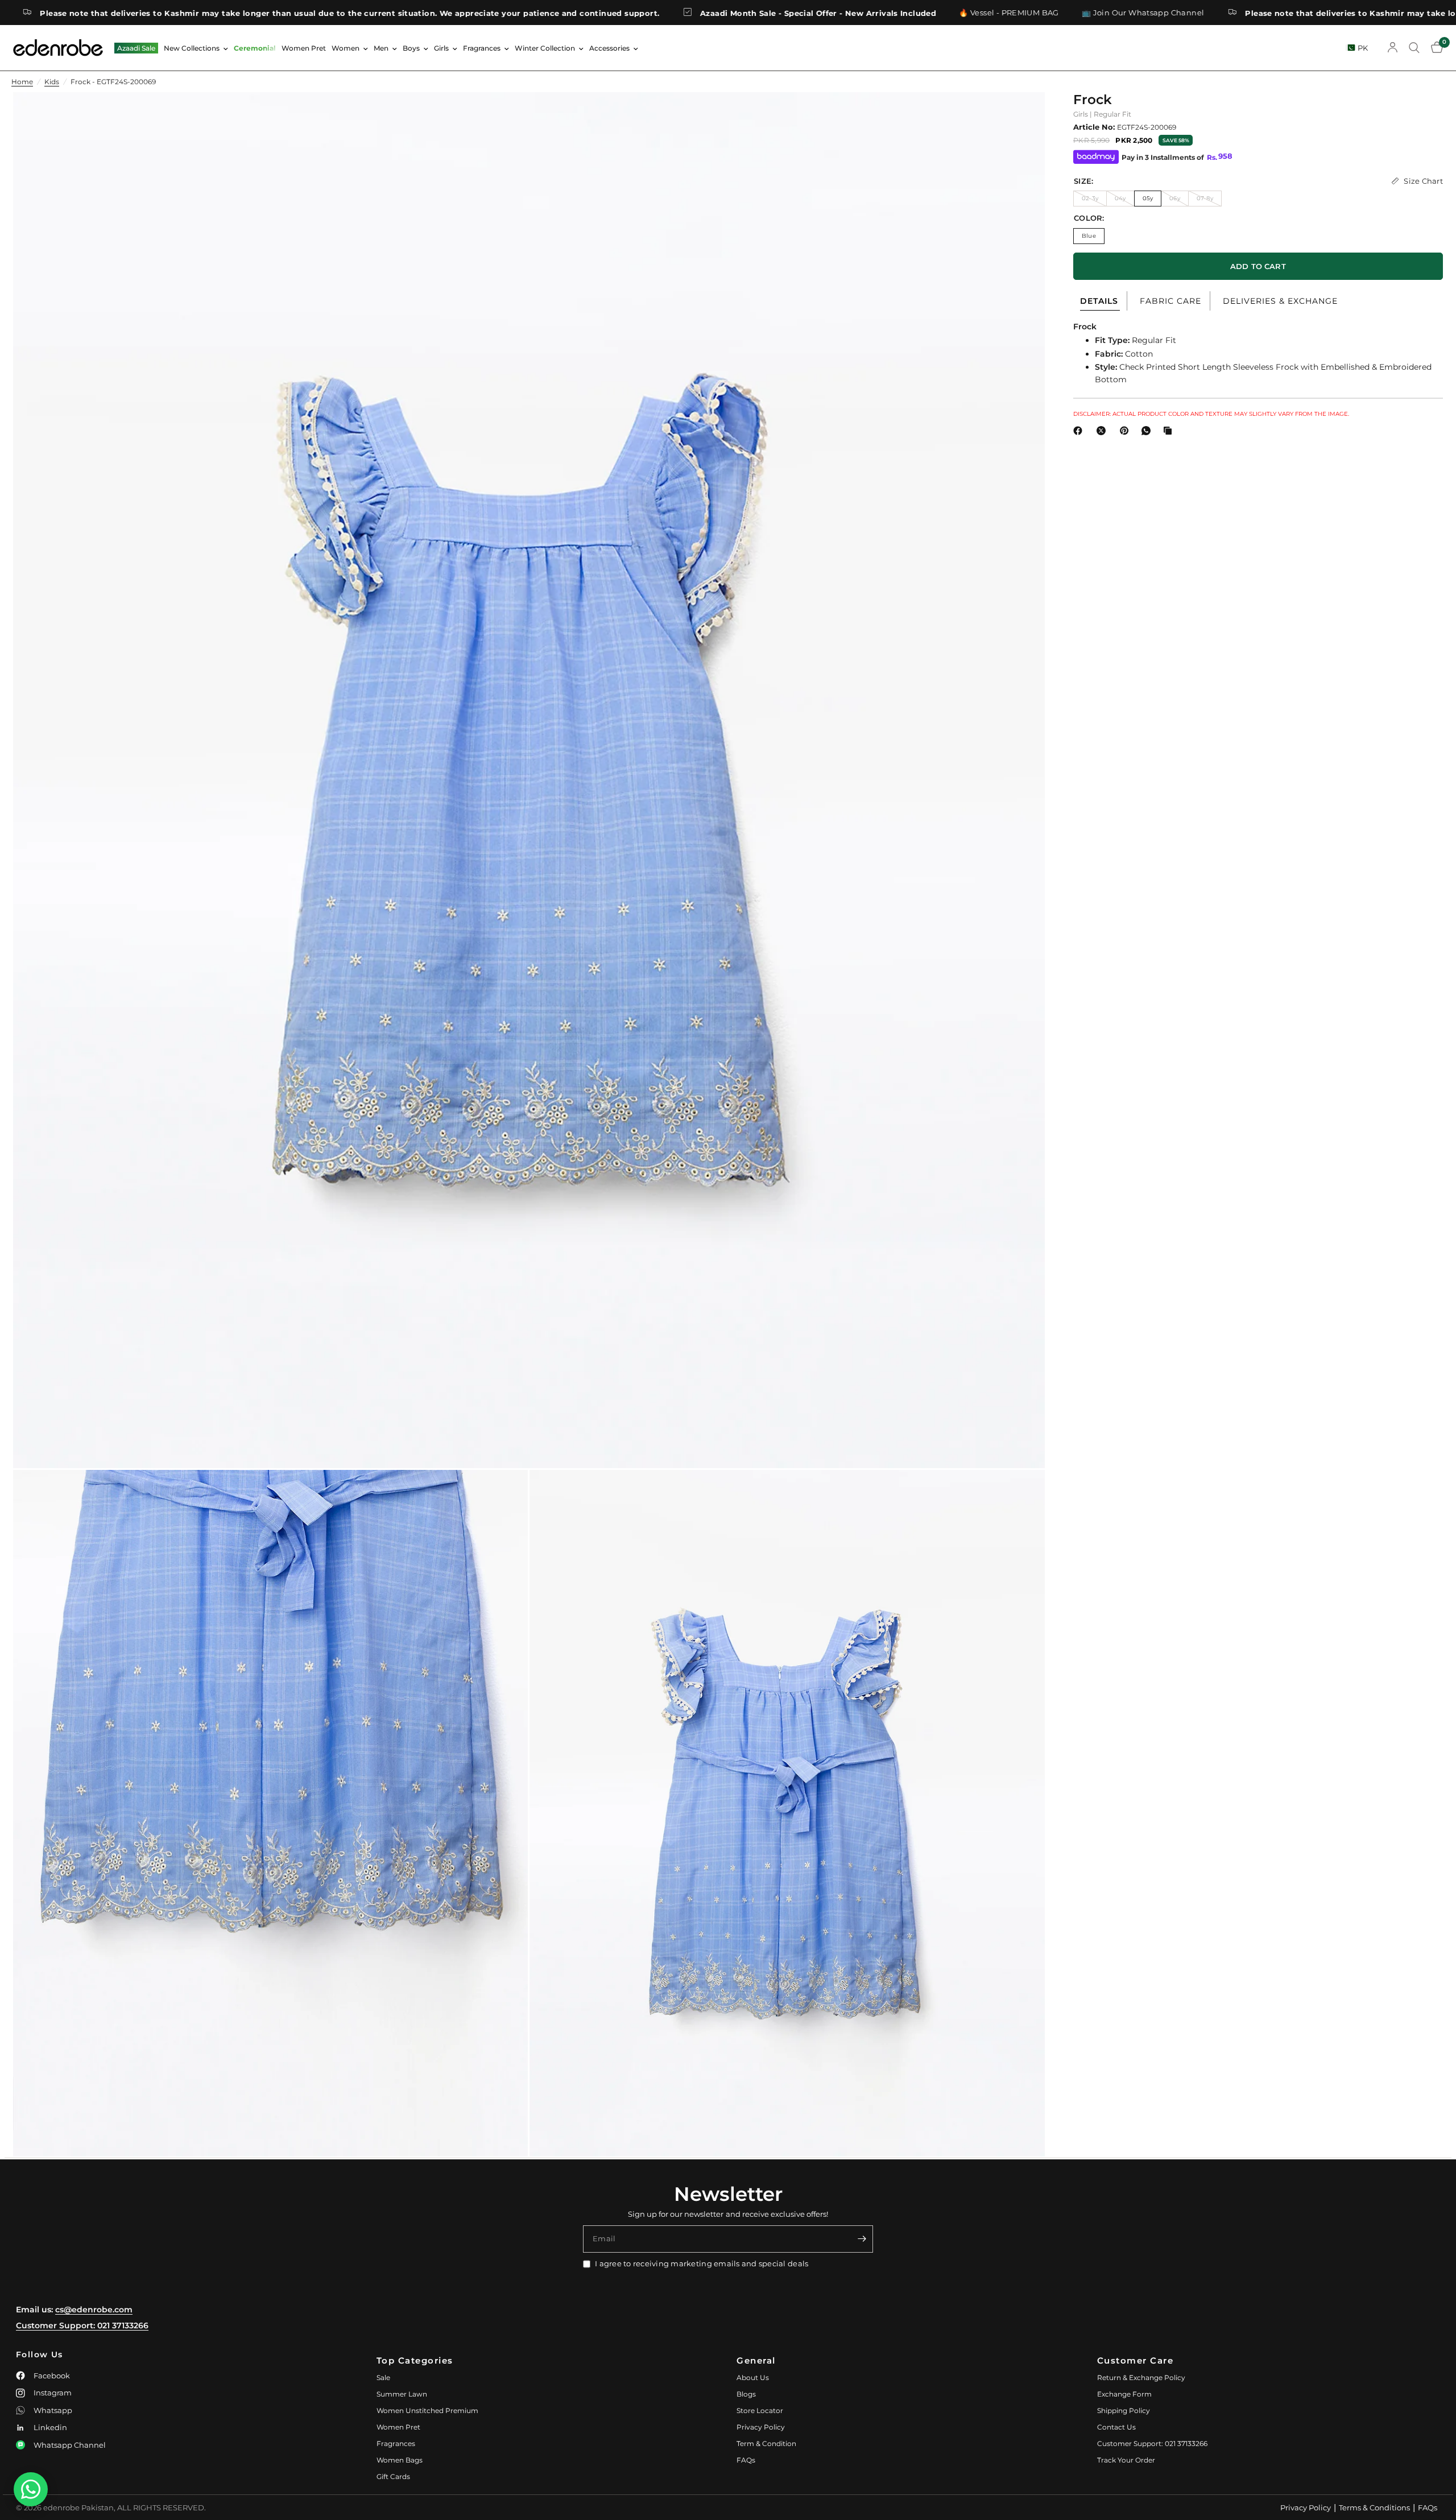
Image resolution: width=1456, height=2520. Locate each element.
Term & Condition (766, 2443)
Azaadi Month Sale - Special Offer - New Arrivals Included (624, 13)
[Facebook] (1080, 431)
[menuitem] (136, 48)
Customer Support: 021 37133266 (82, 2325)
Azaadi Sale (136, 48)
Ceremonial (255, 48)
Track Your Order (1126, 2460)
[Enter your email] (862, 2239)
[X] (1103, 431)
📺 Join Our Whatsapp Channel (948, 13)
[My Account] (1393, 48)
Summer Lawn (402, 2394)
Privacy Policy (761, 2427)
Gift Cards (393, 2476)
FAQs (746, 2460)
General (756, 2360)
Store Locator (760, 2410)
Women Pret (304, 48)
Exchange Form (1124, 2394)
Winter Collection (545, 48)
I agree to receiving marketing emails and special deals (702, 2263)
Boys (411, 48)
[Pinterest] (1127, 431)
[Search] (1414, 48)
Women (346, 48)
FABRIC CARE (1170, 301)
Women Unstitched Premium (427, 2410)
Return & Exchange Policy (1141, 2378)
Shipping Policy (1124, 2410)
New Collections (192, 48)
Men (381, 48)
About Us (753, 2378)
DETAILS (1099, 301)
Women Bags (400, 2460)
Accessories (609, 48)
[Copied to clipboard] (1170, 431)
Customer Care (1136, 2360)
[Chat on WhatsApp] (31, 2489)
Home (22, 82)
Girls (441, 48)
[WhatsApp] (1148, 431)
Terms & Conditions (1374, 2507)
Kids (52, 82)
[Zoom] (1021, 116)
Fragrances (482, 48)
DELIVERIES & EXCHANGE (1280, 301)
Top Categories (415, 2360)
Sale (383, 2378)
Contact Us (1116, 2427)
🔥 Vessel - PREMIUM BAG (814, 13)
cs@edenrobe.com (94, 2310)
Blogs (746, 2394)
